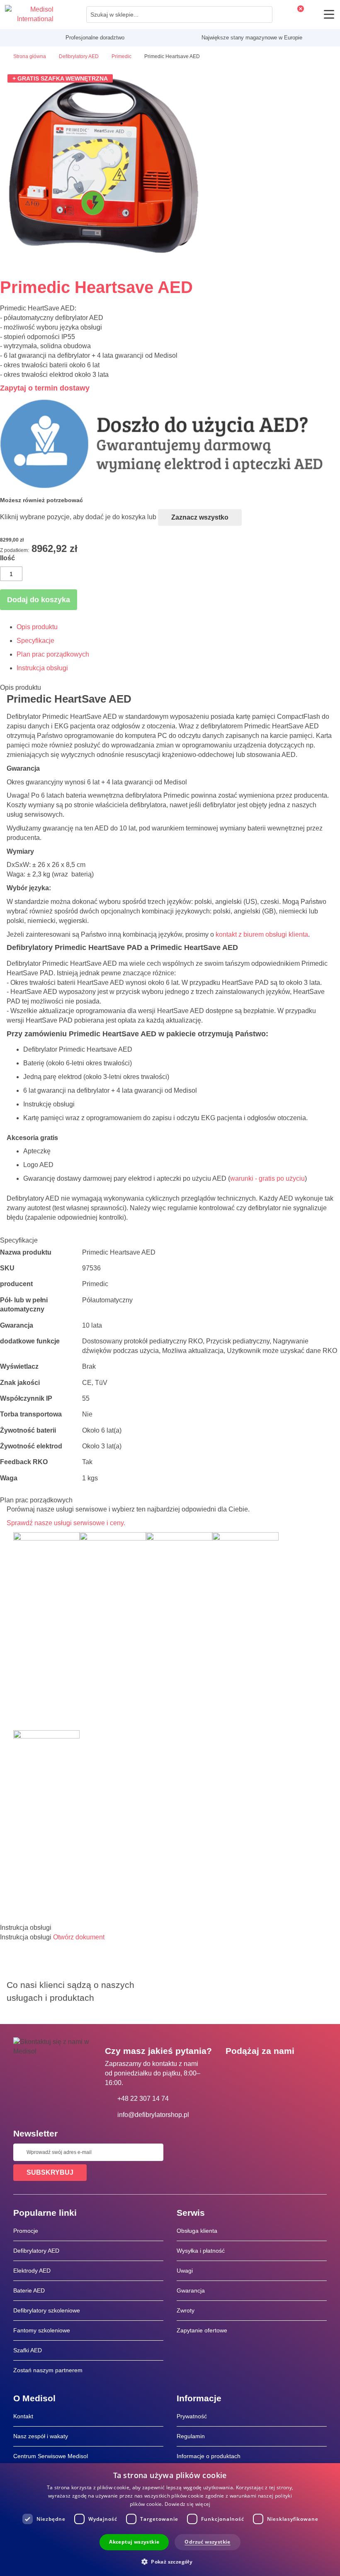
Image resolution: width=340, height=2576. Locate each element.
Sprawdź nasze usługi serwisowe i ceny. (66, 1523)
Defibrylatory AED (36, 2251)
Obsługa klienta (197, 2231)
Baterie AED (29, 2290)
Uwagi (185, 2271)
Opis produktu (37, 627)
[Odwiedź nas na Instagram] (282, 2070)
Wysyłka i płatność (201, 2251)
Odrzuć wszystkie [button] (207, 2542)
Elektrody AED (32, 2271)
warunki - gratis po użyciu (267, 1178)
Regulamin (191, 2436)
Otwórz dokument (79, 1937)
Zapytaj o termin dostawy (45, 388)
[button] (170, 2561)
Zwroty (186, 2310)
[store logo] (29, 15)
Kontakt (23, 2416)
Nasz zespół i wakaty (41, 2436)
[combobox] (179, 15)
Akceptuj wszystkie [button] (134, 2542)
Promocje (26, 2231)
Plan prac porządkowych (53, 654)
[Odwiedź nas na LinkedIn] (258, 2070)
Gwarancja (191, 2290)
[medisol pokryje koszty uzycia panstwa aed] (170, 487)
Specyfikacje (35, 641)
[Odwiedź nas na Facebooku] (234, 2070)
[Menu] (329, 14)
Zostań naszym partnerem (48, 2370)
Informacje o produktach (209, 2456)
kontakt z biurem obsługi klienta (262, 934)
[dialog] (170, 2520)
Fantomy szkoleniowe (42, 2330)
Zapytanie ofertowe (202, 2330)
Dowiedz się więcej (187, 2504)
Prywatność (192, 2416)
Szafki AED (28, 2350)
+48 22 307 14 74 (143, 2099)
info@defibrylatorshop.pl (153, 2115)
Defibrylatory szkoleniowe (47, 2310)
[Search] (264, 15)
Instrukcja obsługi (42, 668)
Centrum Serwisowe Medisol (51, 2456)
